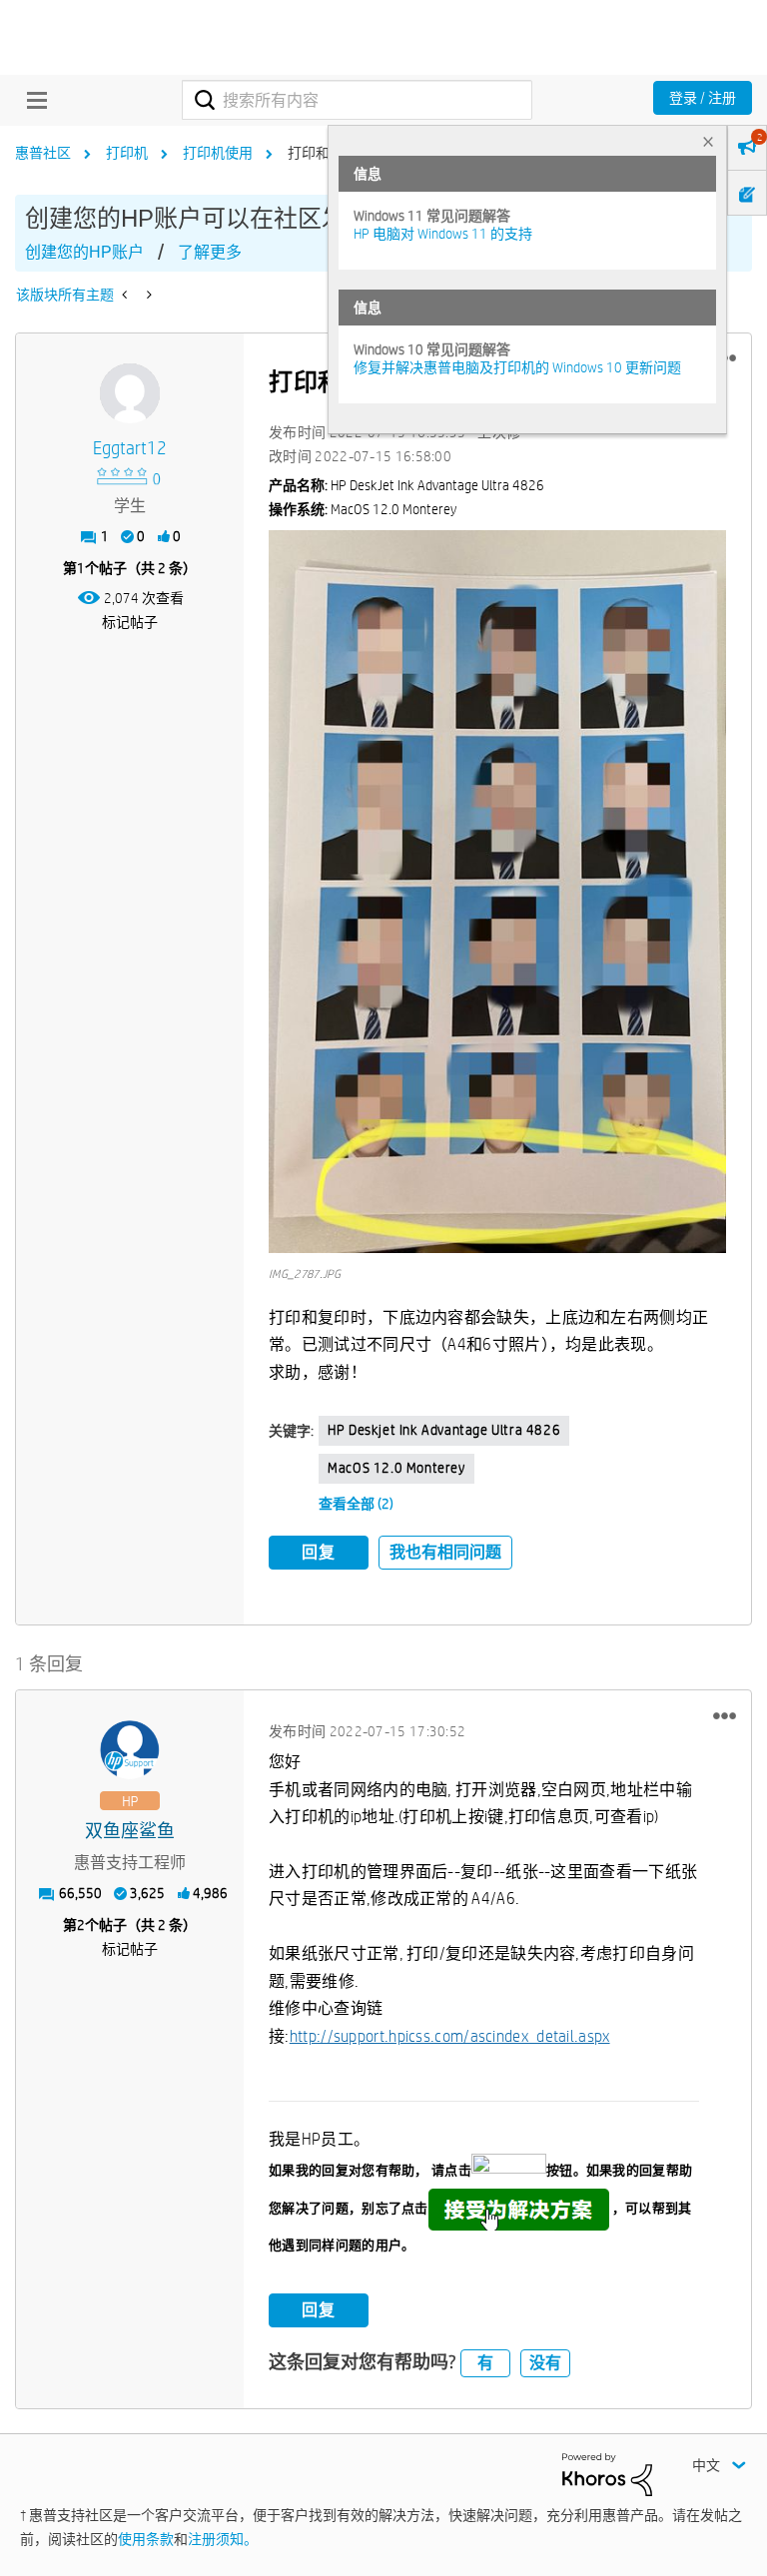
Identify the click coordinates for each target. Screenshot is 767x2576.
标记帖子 (130, 622)
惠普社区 (43, 153)
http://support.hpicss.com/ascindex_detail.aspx (450, 2036)
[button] (497, 892)
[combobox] (357, 100)
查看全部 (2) (356, 1504)
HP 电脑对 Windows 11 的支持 (443, 234)
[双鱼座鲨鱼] (130, 1750)
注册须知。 (223, 2539)
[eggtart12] (130, 393)
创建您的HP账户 (84, 252)
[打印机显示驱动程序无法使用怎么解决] (147, 295)
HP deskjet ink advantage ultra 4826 (444, 1430)
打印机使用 (218, 153)
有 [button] (485, 2363)
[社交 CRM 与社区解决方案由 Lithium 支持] (607, 2473)
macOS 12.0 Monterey (396, 1468)
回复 (319, 1552)
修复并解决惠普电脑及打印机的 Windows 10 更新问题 (517, 367)
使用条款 (146, 2539)
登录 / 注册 (703, 98)
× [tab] (708, 141)
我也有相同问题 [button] (445, 1552)
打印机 (127, 153)
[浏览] (32, 100)
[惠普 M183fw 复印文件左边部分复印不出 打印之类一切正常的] (126, 295)
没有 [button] (545, 2363)
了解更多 (210, 252)
